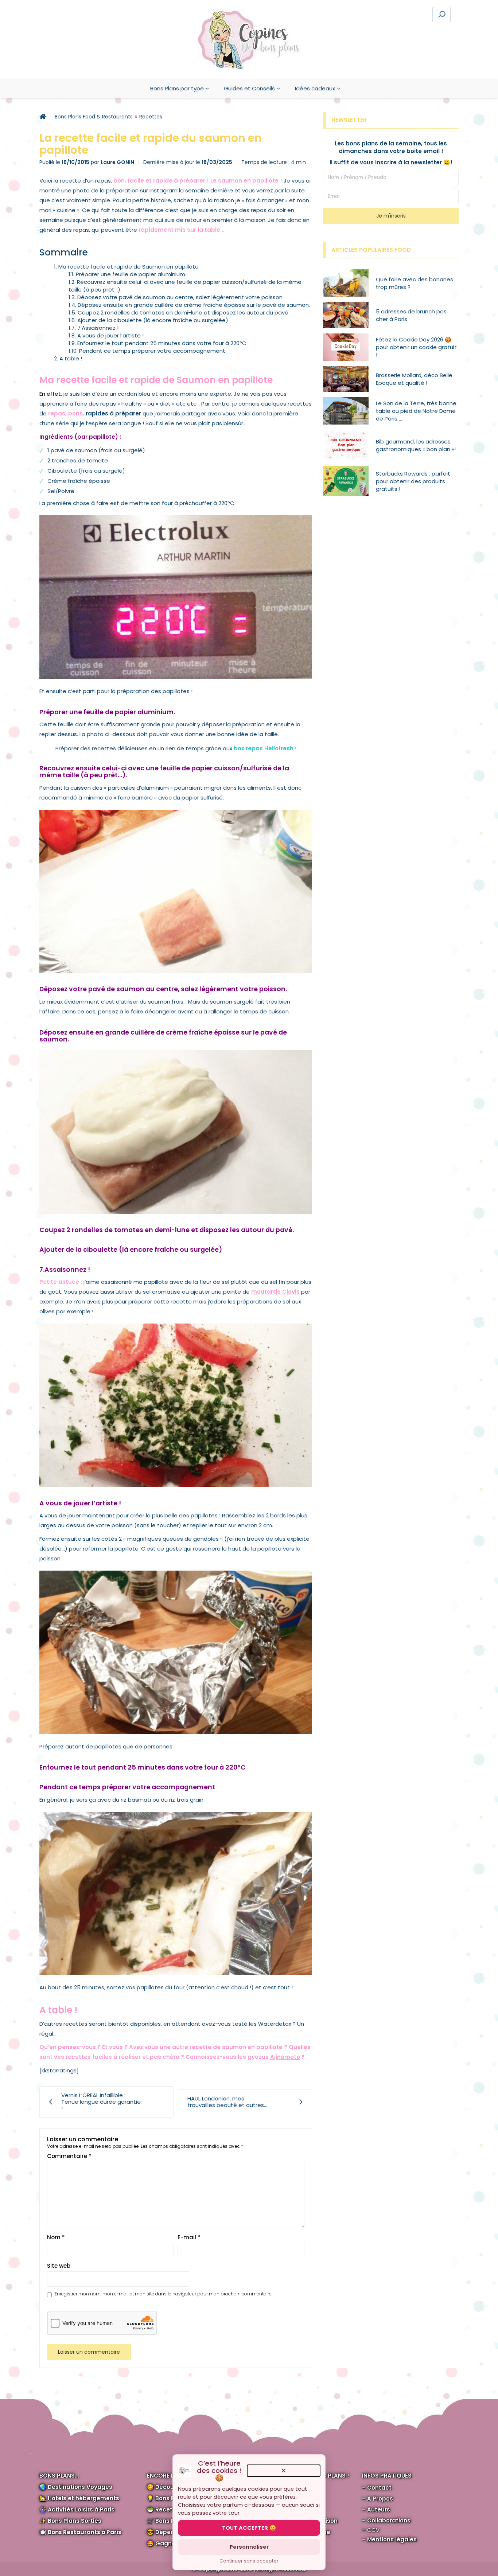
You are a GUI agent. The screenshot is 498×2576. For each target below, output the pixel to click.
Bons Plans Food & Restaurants (94, 117)
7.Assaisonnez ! (98, 328)
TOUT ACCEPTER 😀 (249, 2528)
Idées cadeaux (315, 88)
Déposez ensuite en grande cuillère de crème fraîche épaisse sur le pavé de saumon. (194, 305)
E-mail (189, 2237)
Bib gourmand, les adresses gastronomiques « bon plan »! (416, 445)
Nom (56, 2237)
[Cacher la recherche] (334, 14)
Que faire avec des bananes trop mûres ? (415, 283)
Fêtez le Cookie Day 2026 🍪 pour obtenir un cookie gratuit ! (416, 347)
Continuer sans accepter (249, 2561)
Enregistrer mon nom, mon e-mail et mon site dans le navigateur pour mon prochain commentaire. (164, 2294)
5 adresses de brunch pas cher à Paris (411, 315)
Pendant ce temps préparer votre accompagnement (152, 351)
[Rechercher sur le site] (441, 15)
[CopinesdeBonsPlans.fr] (249, 40)
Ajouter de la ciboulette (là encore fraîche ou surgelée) (153, 320)
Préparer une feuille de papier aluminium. (131, 274)
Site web (59, 2266)
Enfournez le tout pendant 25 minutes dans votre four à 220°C (162, 343)
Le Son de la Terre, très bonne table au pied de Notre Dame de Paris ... (416, 411)
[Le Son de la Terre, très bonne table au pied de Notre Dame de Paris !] (349, 411)
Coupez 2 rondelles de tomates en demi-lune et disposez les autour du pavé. (184, 312)
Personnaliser (249, 2547)
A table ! (71, 358)
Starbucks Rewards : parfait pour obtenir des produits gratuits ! (413, 481)
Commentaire (69, 2156)
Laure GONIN (117, 162)
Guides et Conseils (249, 88)
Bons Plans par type (177, 88)
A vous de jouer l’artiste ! (110, 335)
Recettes (151, 117)
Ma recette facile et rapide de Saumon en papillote (129, 267)
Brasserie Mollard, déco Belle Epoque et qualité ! (414, 379)
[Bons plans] (43, 117)
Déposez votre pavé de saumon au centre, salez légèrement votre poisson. (180, 297)
